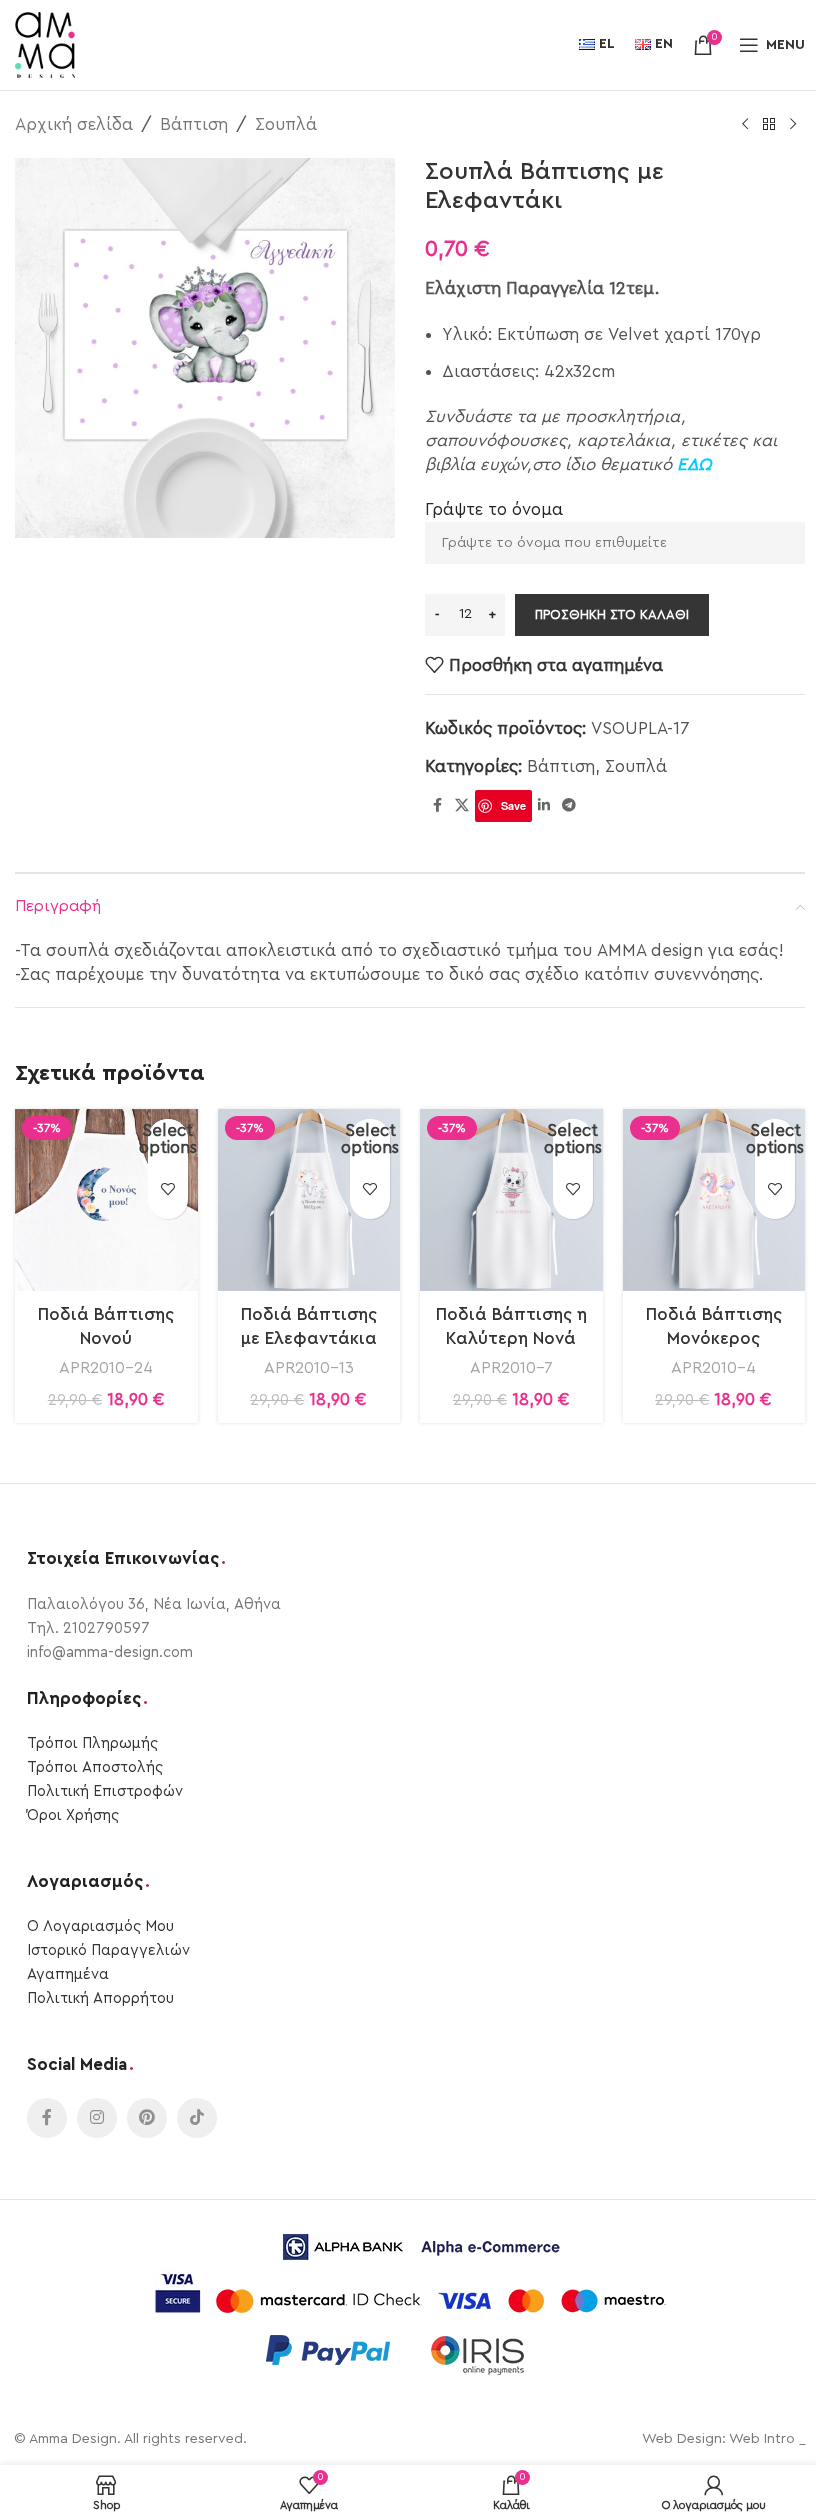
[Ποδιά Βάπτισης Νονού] (106, 1200)
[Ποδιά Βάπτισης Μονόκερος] (714, 1200)
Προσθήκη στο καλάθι (612, 614)
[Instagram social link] (97, 2118)
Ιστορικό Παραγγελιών (108, 1950)
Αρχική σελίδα (74, 124)
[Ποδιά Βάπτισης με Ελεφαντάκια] (309, 1200)
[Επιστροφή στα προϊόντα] (769, 125)
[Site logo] (45, 43)
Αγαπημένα (68, 1974)
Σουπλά (286, 124)
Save (513, 805)
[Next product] (793, 125)
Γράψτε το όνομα (494, 509)
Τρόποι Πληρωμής (92, 1743)
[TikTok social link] (197, 2118)
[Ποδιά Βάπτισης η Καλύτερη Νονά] (511, 1200)
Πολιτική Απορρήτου (100, 1998)
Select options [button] (168, 1139)
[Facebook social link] (437, 806)
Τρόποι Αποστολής (95, 1767)
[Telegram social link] (569, 806)
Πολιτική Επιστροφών (105, 1791)
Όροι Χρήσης (73, 1815)
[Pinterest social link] (147, 2118)
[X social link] (462, 806)
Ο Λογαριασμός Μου (100, 1926)
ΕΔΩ (694, 464)
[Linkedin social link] (544, 806)
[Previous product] (745, 125)
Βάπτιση (194, 124)
